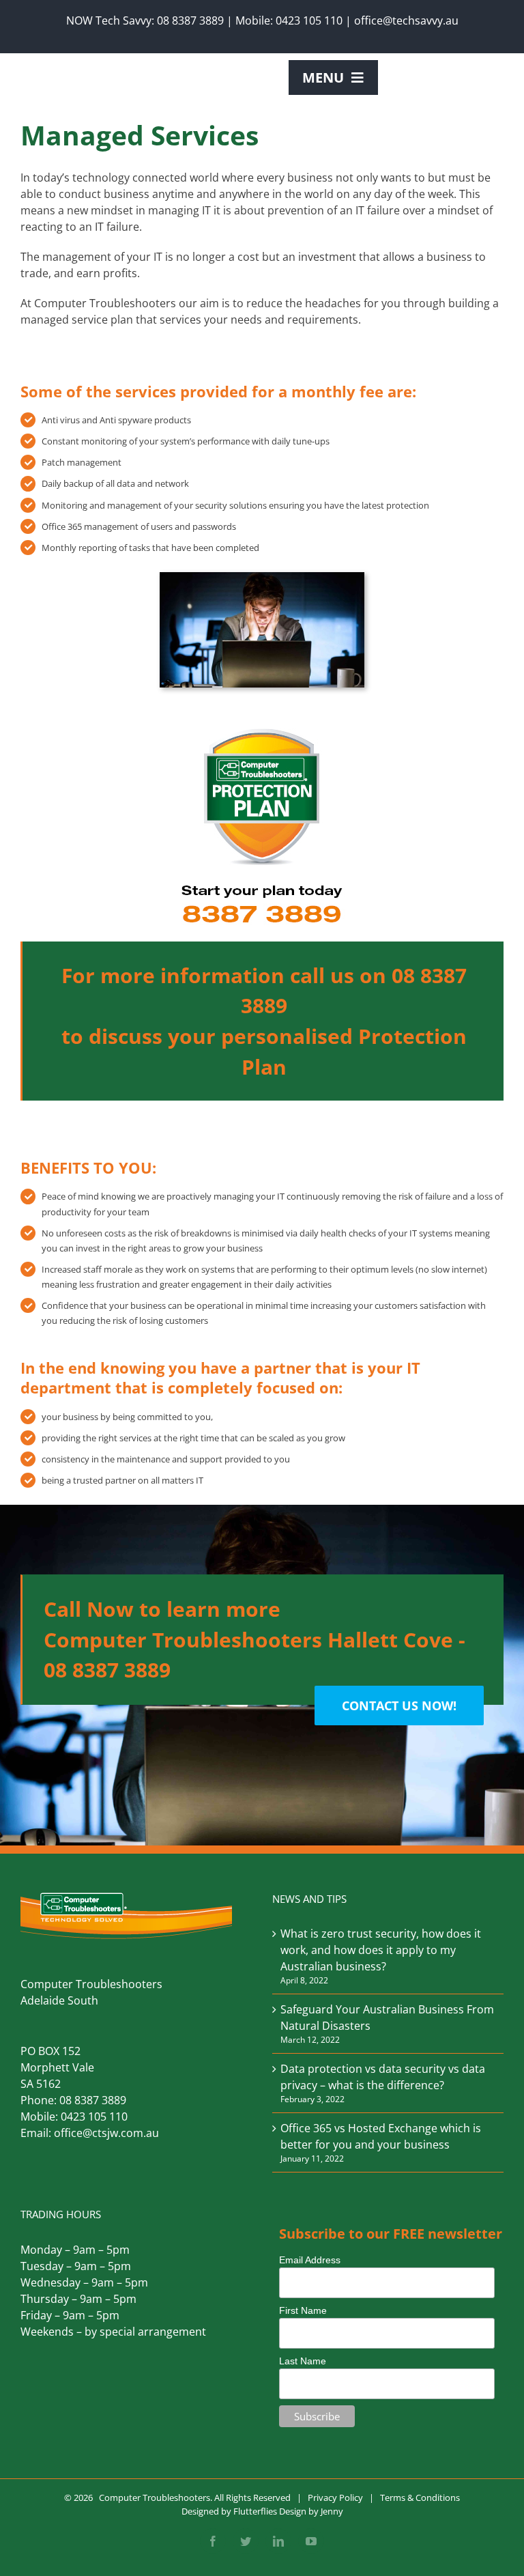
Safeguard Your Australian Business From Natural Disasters (387, 2018)
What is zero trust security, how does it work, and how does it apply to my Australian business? (381, 1950)
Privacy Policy (335, 2497)
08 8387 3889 (190, 20)
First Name (303, 2310)
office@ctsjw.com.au (106, 2133)
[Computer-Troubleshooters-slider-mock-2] (262, 578)
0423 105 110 (309, 20)
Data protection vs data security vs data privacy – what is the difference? (383, 2077)
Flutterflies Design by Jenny (288, 2511)
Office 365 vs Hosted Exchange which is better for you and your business (381, 2136)
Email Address (310, 2260)
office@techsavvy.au (406, 20)
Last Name (303, 2361)
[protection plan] (262, 728)
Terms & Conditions (420, 2497)
